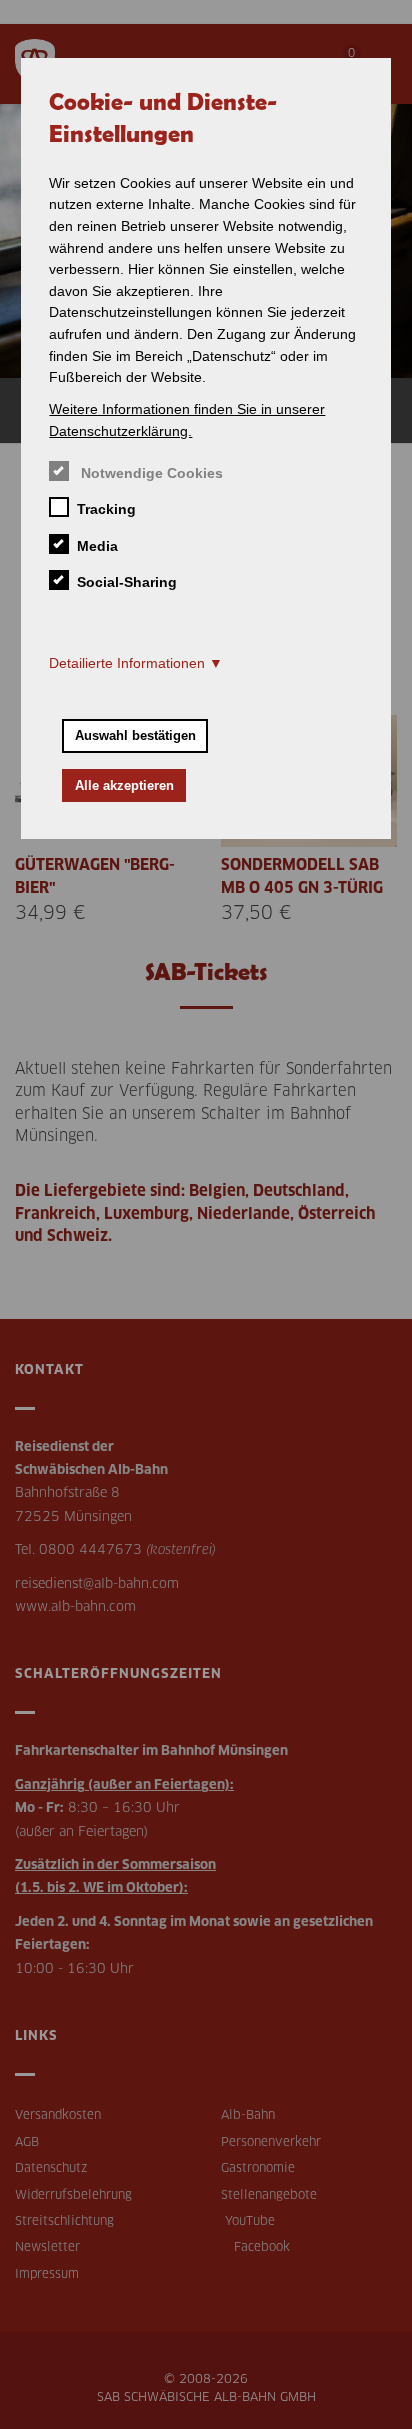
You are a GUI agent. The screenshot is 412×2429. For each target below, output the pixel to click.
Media (97, 546)
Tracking (106, 509)
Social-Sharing (126, 582)
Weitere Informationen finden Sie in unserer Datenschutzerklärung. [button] (187, 420)
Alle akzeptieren (124, 785)
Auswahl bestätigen (135, 735)
